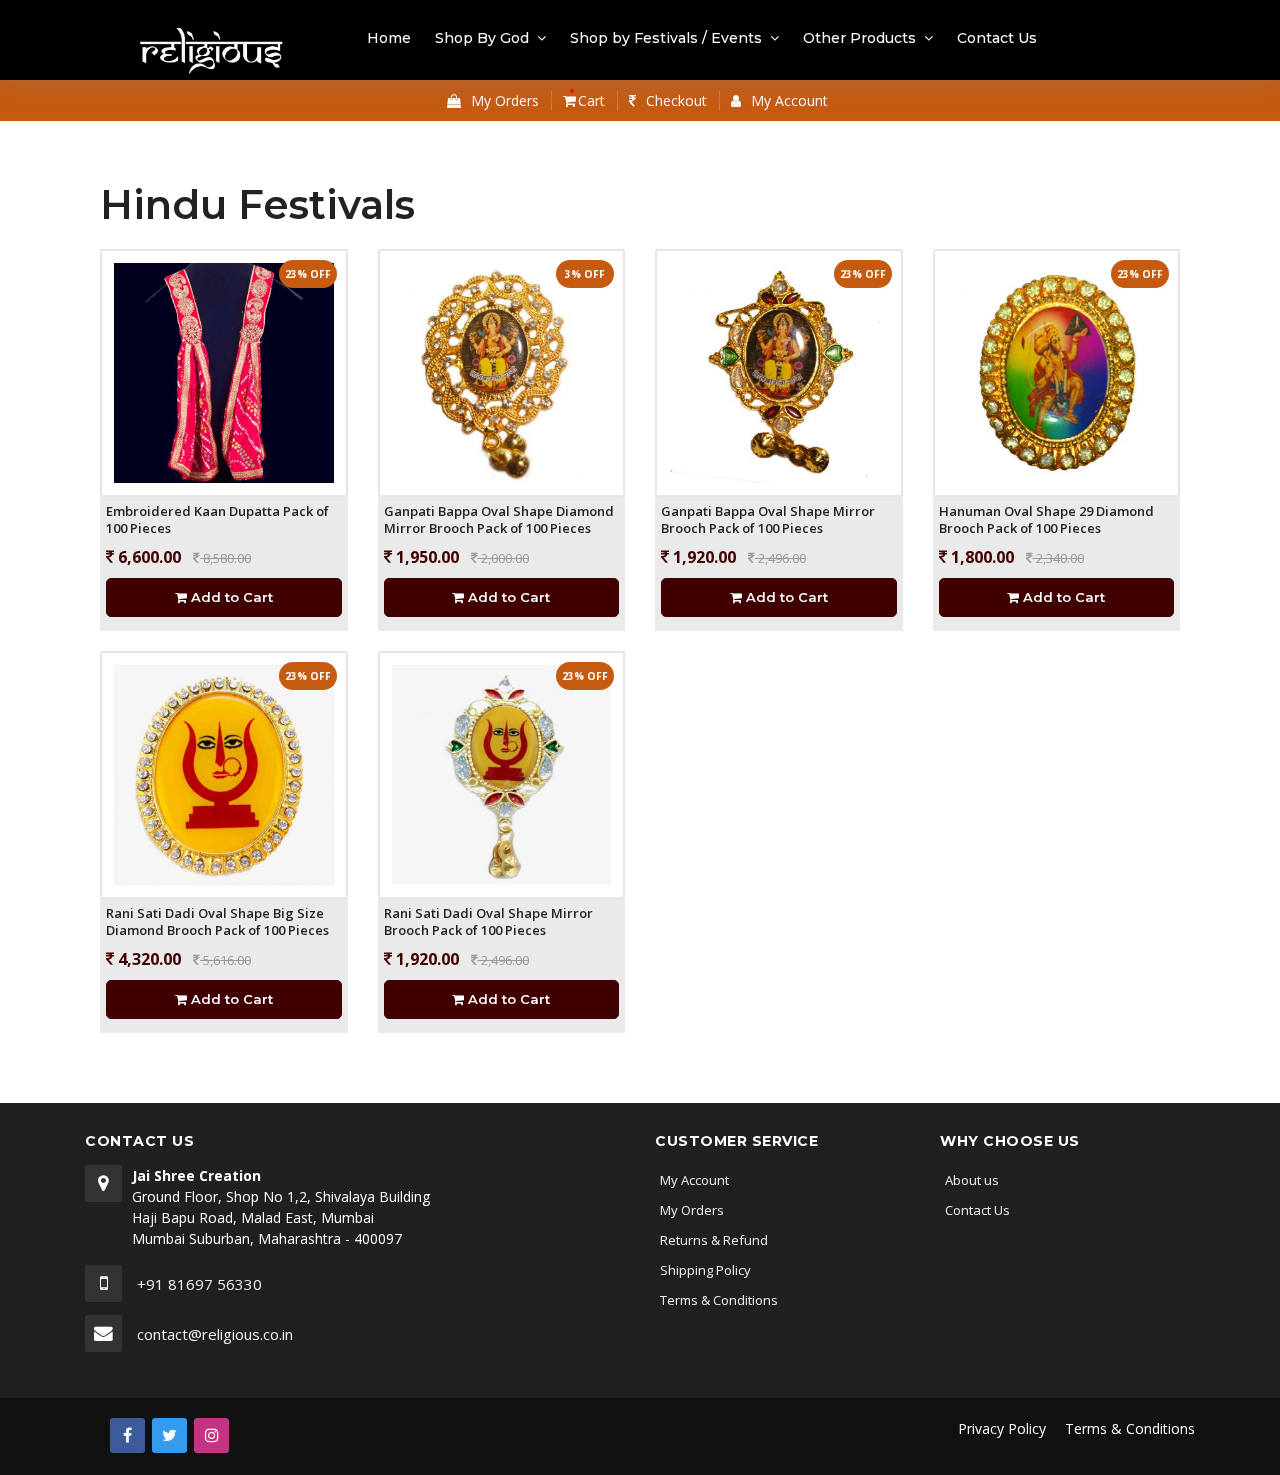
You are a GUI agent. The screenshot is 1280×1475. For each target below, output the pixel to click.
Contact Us (997, 38)
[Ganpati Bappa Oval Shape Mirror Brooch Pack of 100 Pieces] (779, 371)
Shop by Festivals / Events (666, 38)
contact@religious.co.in (215, 1334)
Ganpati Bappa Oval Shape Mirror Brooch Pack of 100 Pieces (768, 520)
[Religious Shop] (212, 52)
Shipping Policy (705, 1270)
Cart (589, 100)
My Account (694, 1180)
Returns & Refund (714, 1240)
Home (389, 38)
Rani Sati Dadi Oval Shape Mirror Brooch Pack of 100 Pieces (488, 922)
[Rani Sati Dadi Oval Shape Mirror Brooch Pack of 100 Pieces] (502, 773)
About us (972, 1180)
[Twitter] (169, 1435)
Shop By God (482, 38)
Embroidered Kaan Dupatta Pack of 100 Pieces (217, 520)
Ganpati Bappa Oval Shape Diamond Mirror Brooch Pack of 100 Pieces (499, 520)
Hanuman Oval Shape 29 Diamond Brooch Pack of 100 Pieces (1046, 520)
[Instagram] (211, 1435)
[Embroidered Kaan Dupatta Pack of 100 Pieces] (224, 371)
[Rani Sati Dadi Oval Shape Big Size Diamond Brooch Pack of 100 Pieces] (224, 773)
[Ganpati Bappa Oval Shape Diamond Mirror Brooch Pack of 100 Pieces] (502, 371)
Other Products (859, 38)
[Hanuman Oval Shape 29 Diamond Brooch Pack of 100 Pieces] (1057, 371)
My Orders (692, 1210)
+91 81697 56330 (199, 1284)
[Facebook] (127, 1435)
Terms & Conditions (719, 1300)
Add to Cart (230, 597)
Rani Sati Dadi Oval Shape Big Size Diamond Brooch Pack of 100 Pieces (217, 922)
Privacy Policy (1002, 1428)
